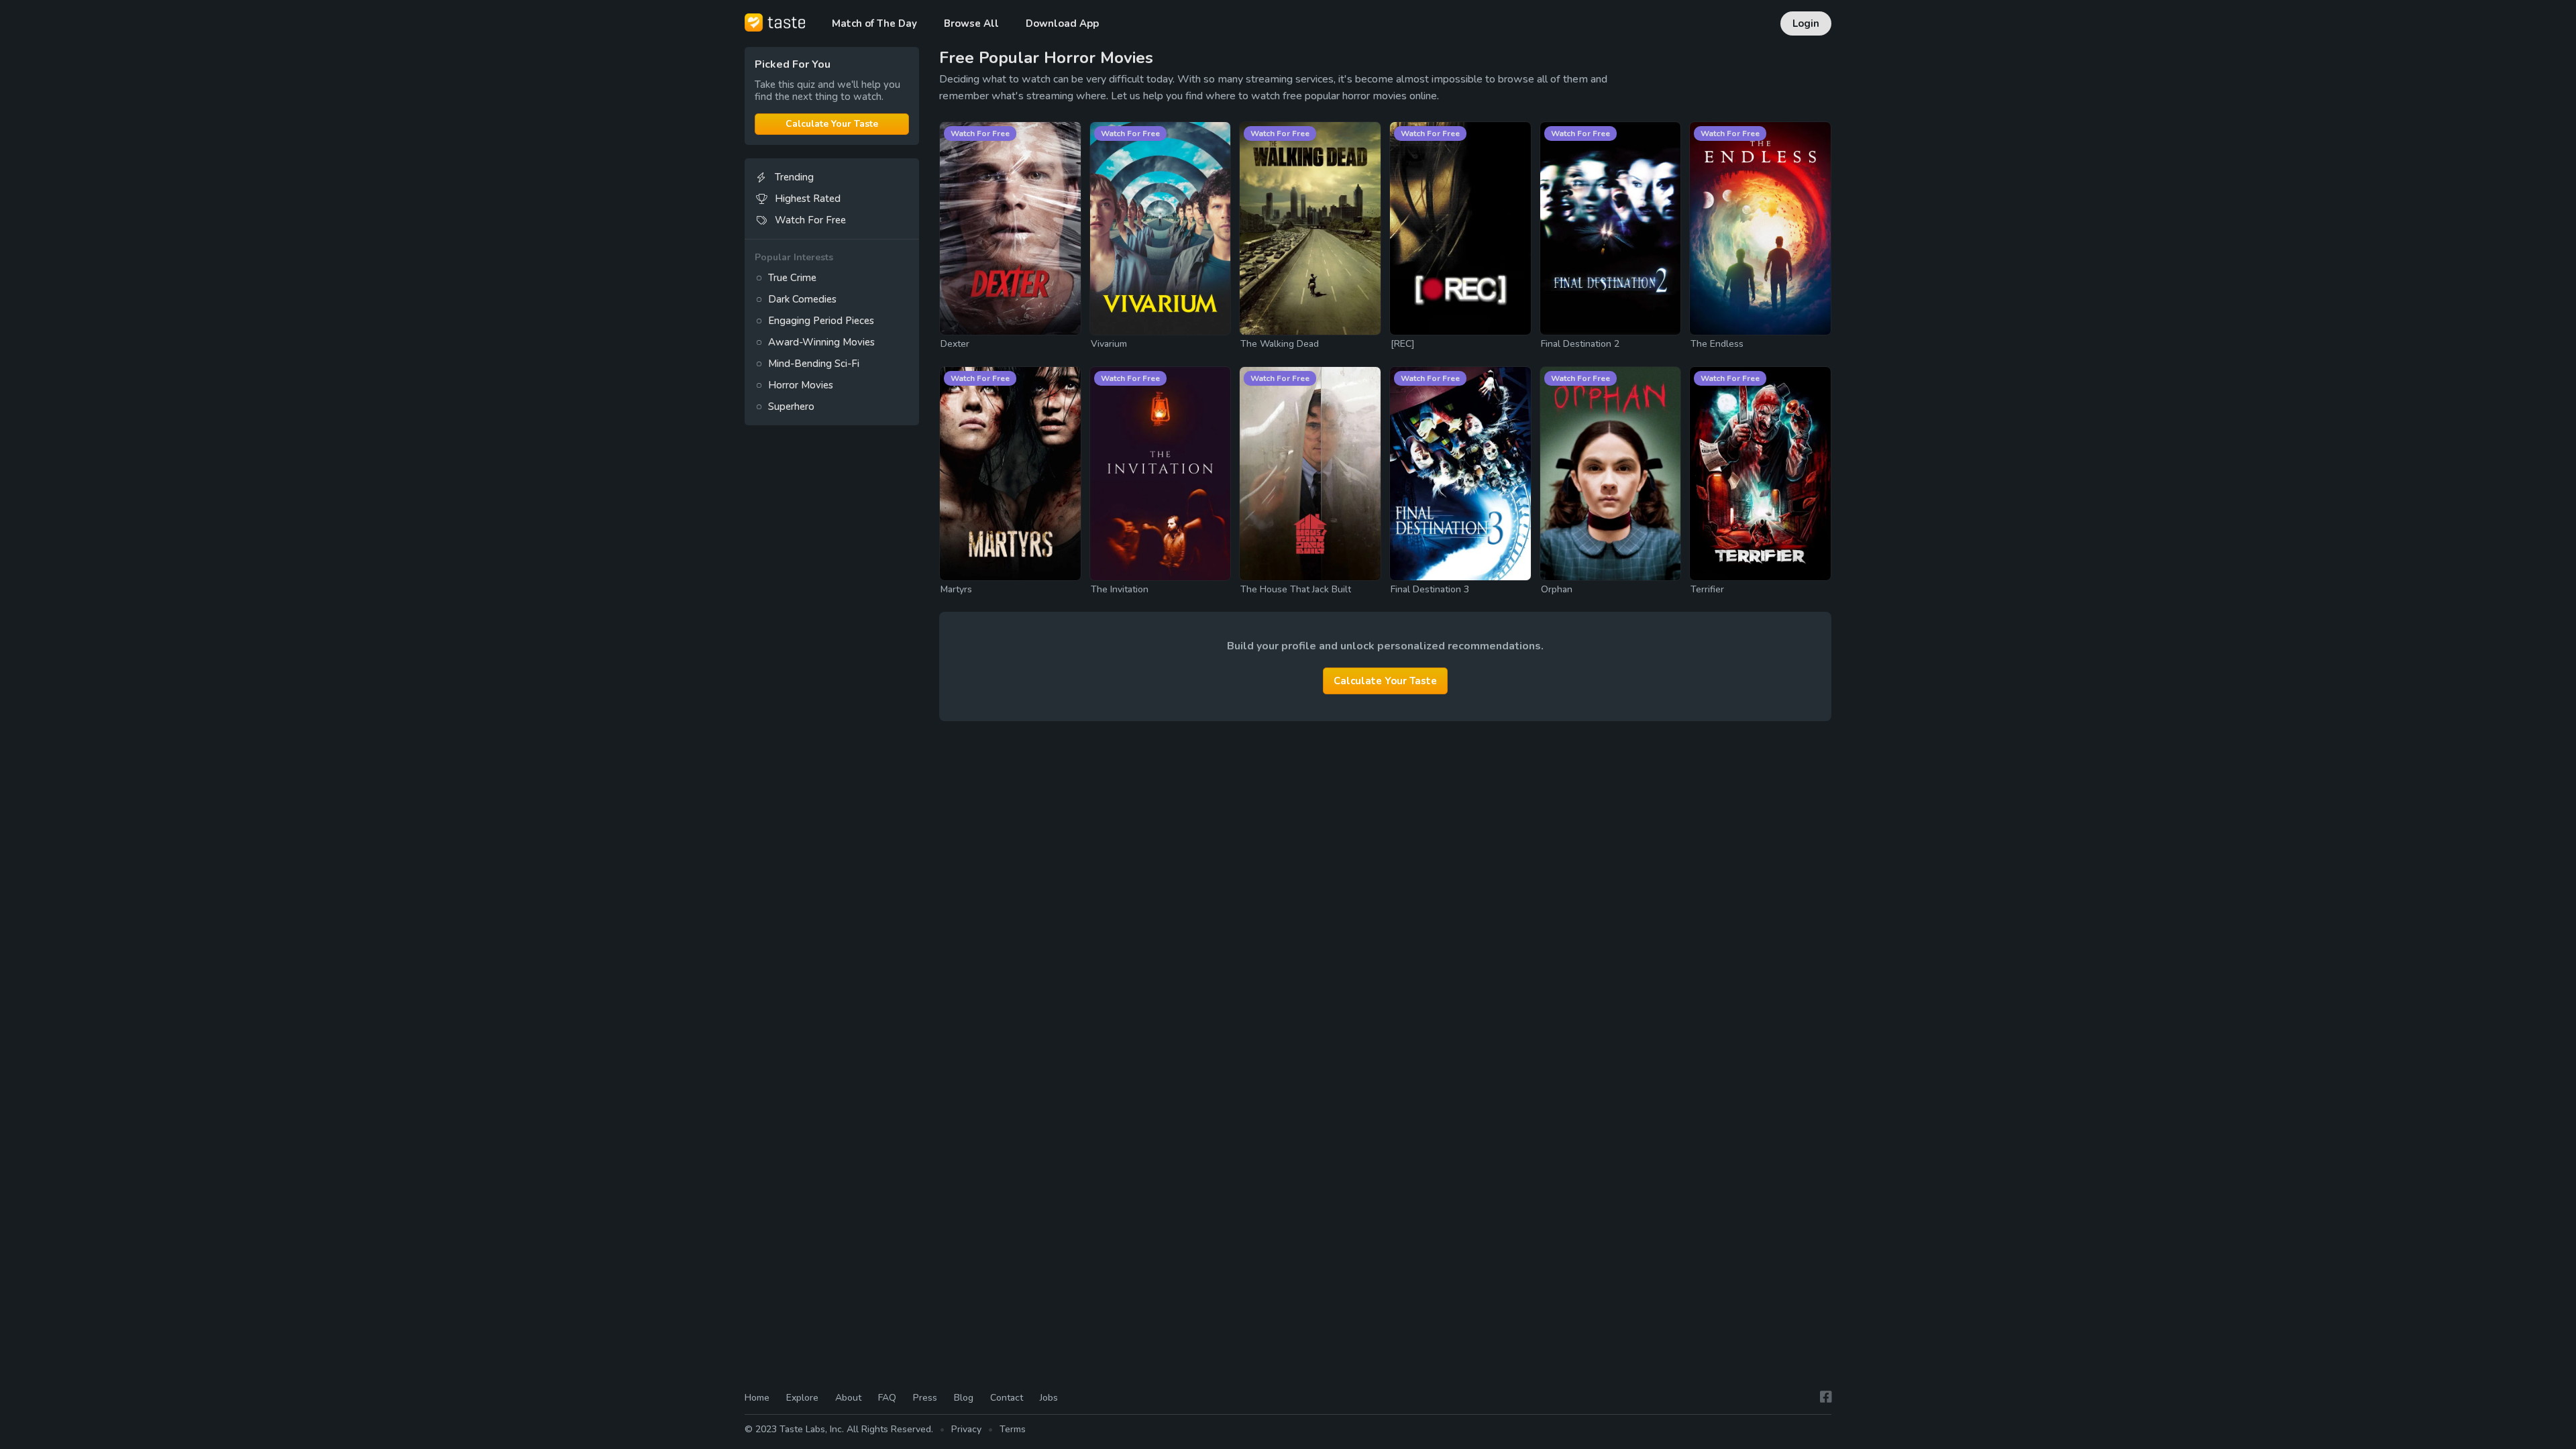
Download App (1062, 23)
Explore (802, 1398)
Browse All (971, 23)
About (848, 1398)
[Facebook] (1826, 1397)
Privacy (966, 1429)
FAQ (887, 1398)
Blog (964, 1398)
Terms (1013, 1429)
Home (757, 1398)
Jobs (1049, 1398)
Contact (1007, 1398)
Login (1806, 23)
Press (925, 1398)
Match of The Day (874, 23)
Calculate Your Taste (832, 124)
